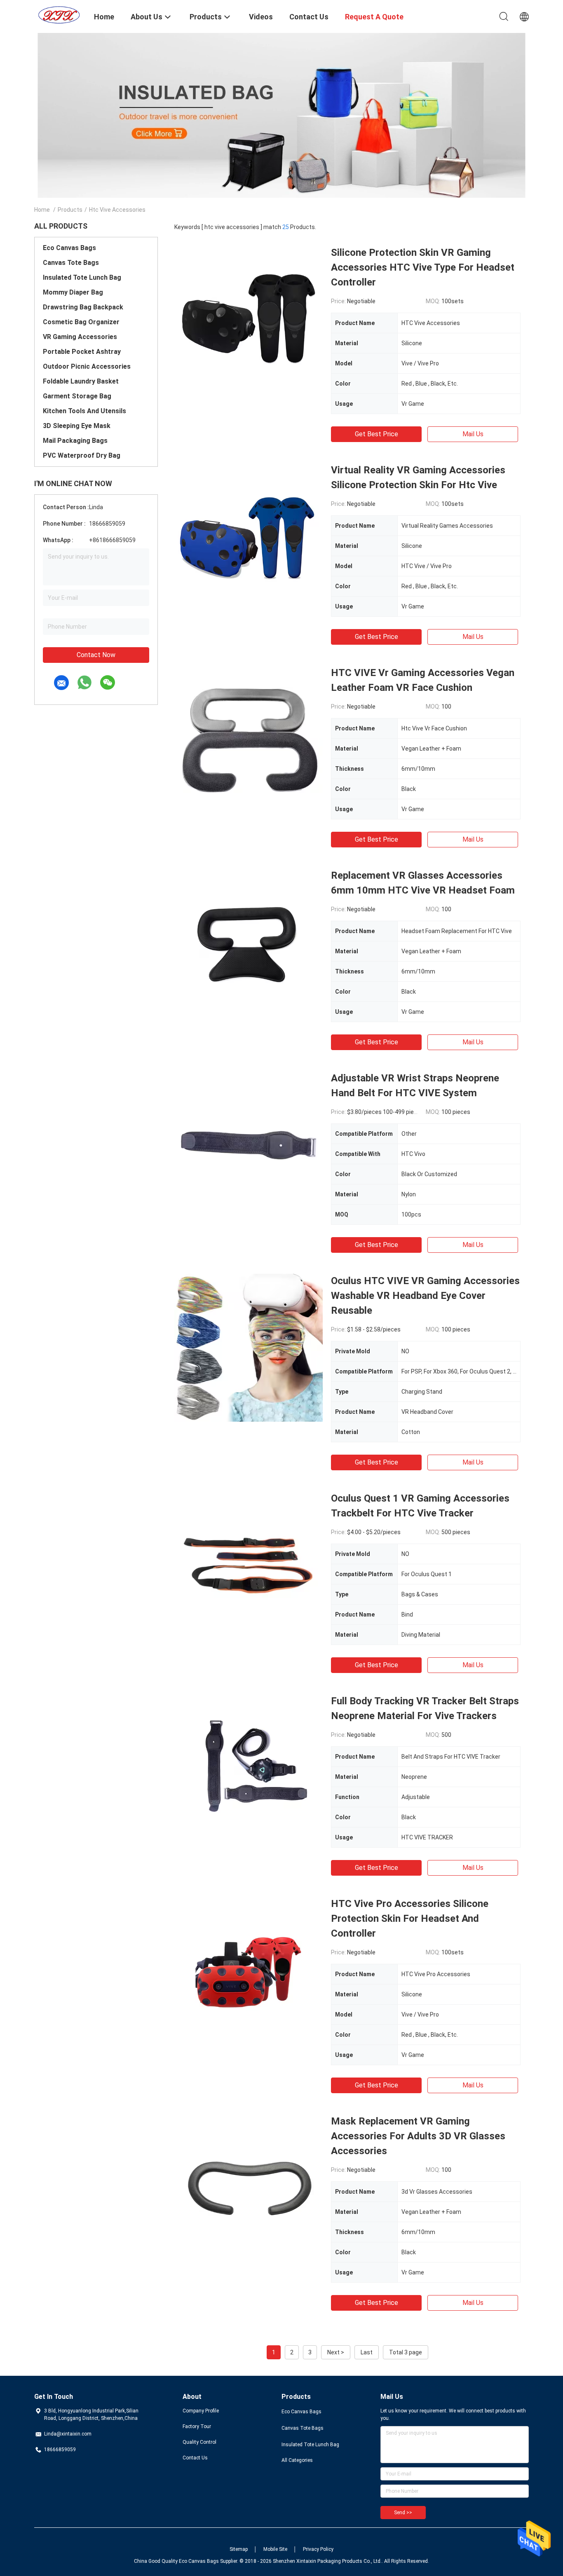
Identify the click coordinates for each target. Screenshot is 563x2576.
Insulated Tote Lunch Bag (82, 277)
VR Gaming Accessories (80, 337)
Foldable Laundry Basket (81, 381)
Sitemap (239, 2549)
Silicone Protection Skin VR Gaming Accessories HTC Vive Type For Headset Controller (423, 267)
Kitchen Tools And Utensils (84, 411)
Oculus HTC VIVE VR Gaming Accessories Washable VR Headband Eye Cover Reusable (425, 1296)
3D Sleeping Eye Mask (77, 426)
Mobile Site (275, 2549)
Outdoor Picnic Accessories (87, 366)
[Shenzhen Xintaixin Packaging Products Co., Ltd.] (59, 14)
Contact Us (195, 2458)
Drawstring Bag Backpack (83, 307)
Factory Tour (197, 2426)
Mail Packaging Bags (75, 441)
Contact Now (96, 655)
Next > (336, 2352)
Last (367, 2352)
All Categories (297, 2460)
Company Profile (201, 2411)
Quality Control (199, 2442)
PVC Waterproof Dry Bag (82, 455)
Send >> (403, 2513)
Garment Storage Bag (77, 396)
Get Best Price (377, 434)
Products (70, 210)
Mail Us (473, 434)
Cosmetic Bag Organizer (81, 322)
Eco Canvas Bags (69, 248)
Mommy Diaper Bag (73, 292)
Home (42, 210)
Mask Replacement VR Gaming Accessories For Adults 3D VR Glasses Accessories (418, 2136)
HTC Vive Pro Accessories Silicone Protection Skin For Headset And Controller (410, 1919)
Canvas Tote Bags (71, 263)
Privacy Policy (318, 2549)
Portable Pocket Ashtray (82, 352)
